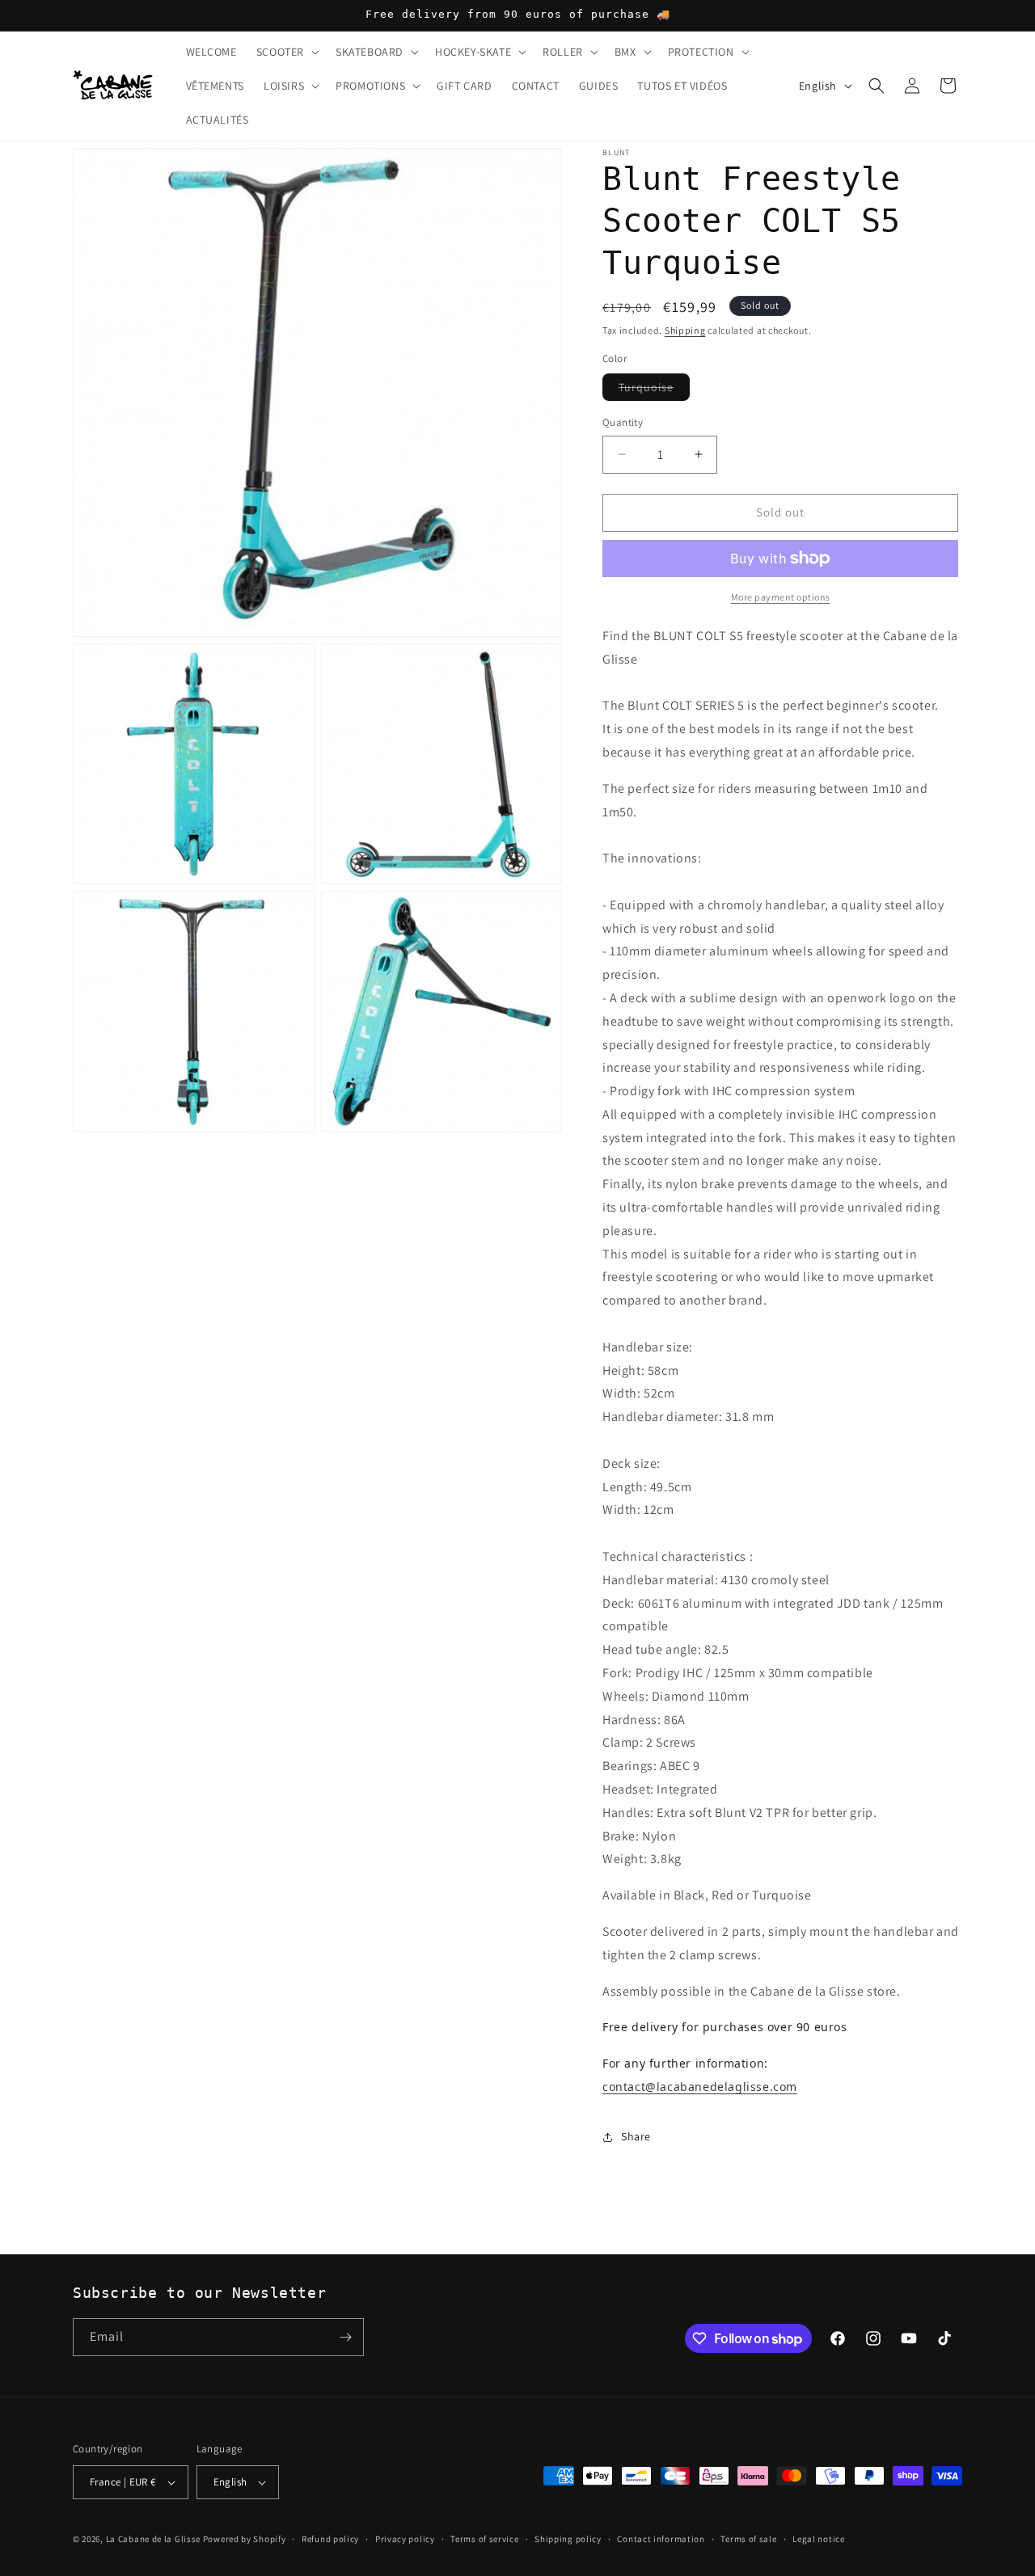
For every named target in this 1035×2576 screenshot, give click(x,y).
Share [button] (636, 2136)
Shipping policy (568, 2539)
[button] (286, 52)
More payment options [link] (781, 597)
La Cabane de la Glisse (153, 2539)
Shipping (685, 330)
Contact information (661, 2539)
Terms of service (484, 2539)
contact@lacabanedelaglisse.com (700, 2087)
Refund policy (330, 2539)
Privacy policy (405, 2539)
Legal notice (818, 2539)
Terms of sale (748, 2539)
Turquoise (654, 390)
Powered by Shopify (245, 2539)
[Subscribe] (345, 2337)
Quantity (623, 422)
